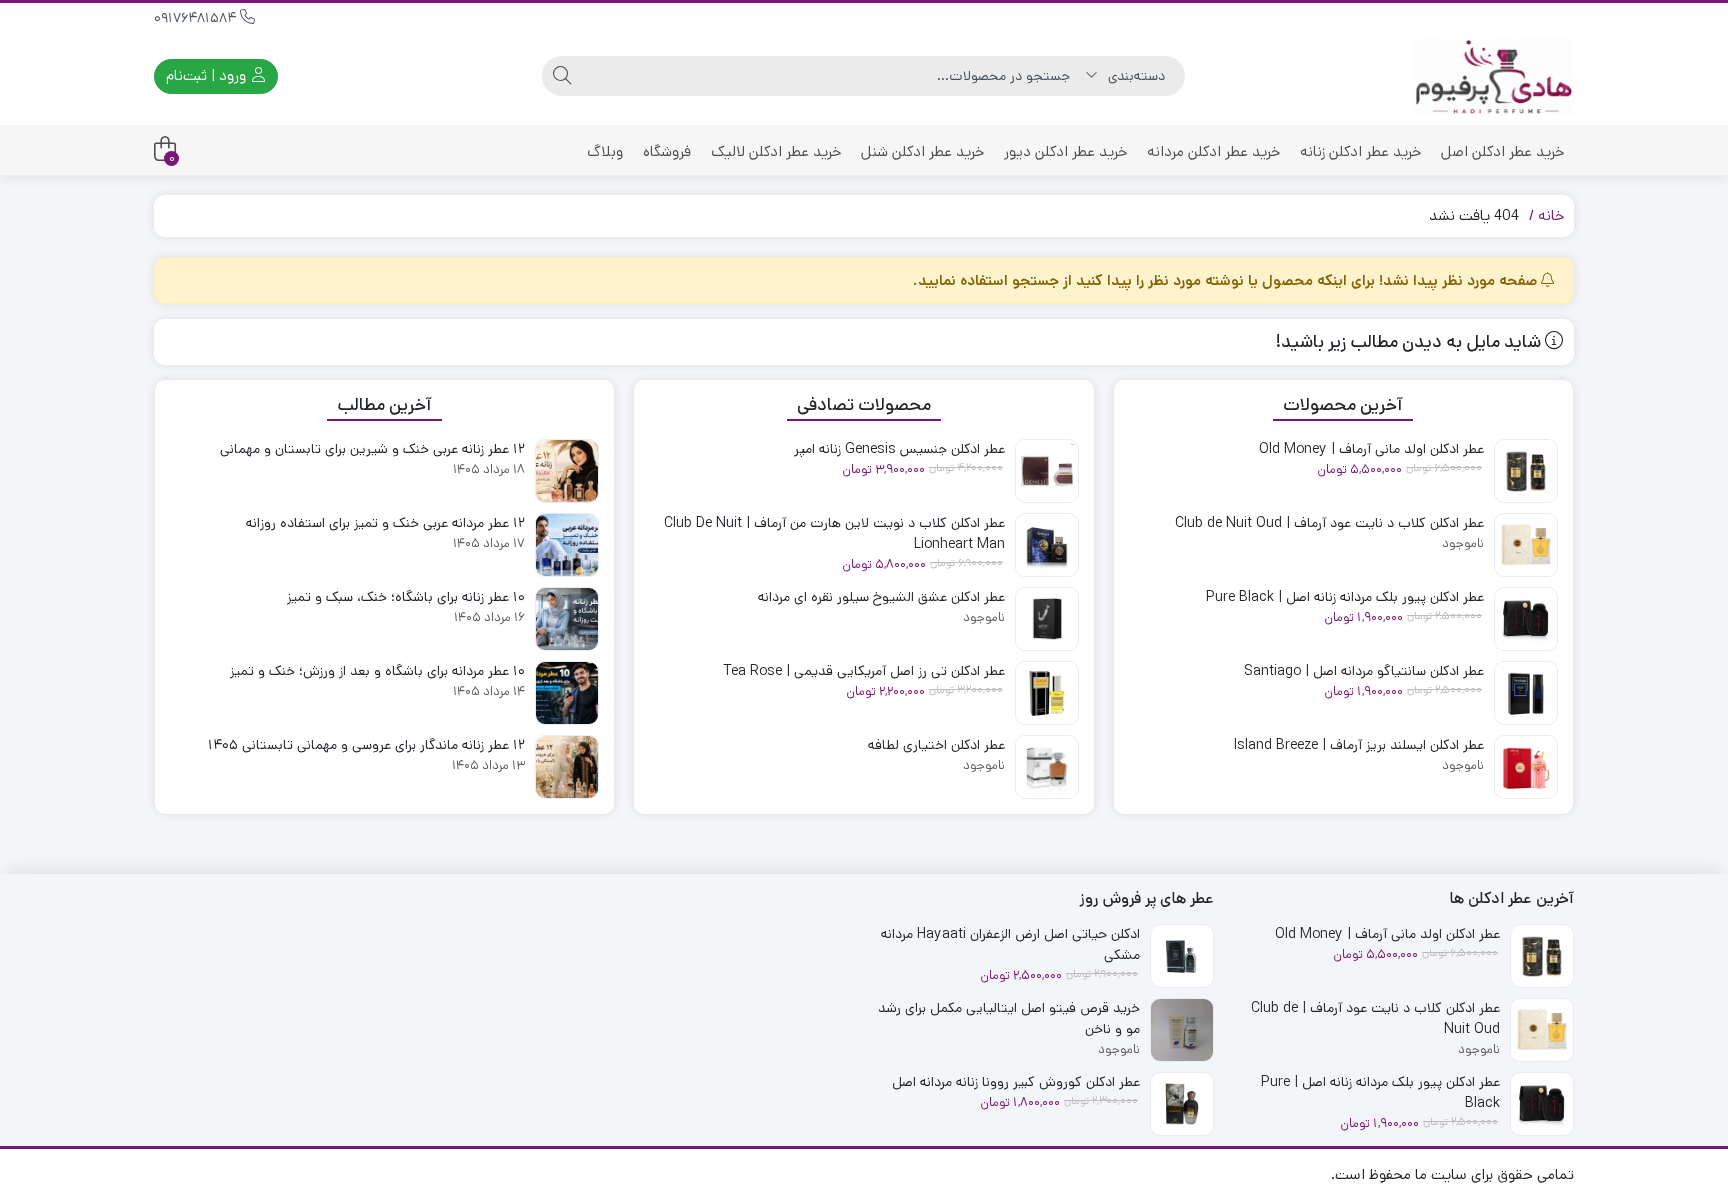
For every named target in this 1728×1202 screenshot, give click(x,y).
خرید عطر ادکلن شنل (922, 151)
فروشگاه (667, 151)
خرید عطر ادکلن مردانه (1213, 151)
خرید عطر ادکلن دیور (1065, 151)
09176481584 (197, 18)
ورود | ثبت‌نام (208, 75)
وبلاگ (605, 151)
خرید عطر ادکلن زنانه (1360, 151)
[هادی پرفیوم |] (1494, 76)
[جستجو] (562, 76)
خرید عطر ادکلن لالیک (776, 151)
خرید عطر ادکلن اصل (1502, 151)
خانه (1551, 215)
